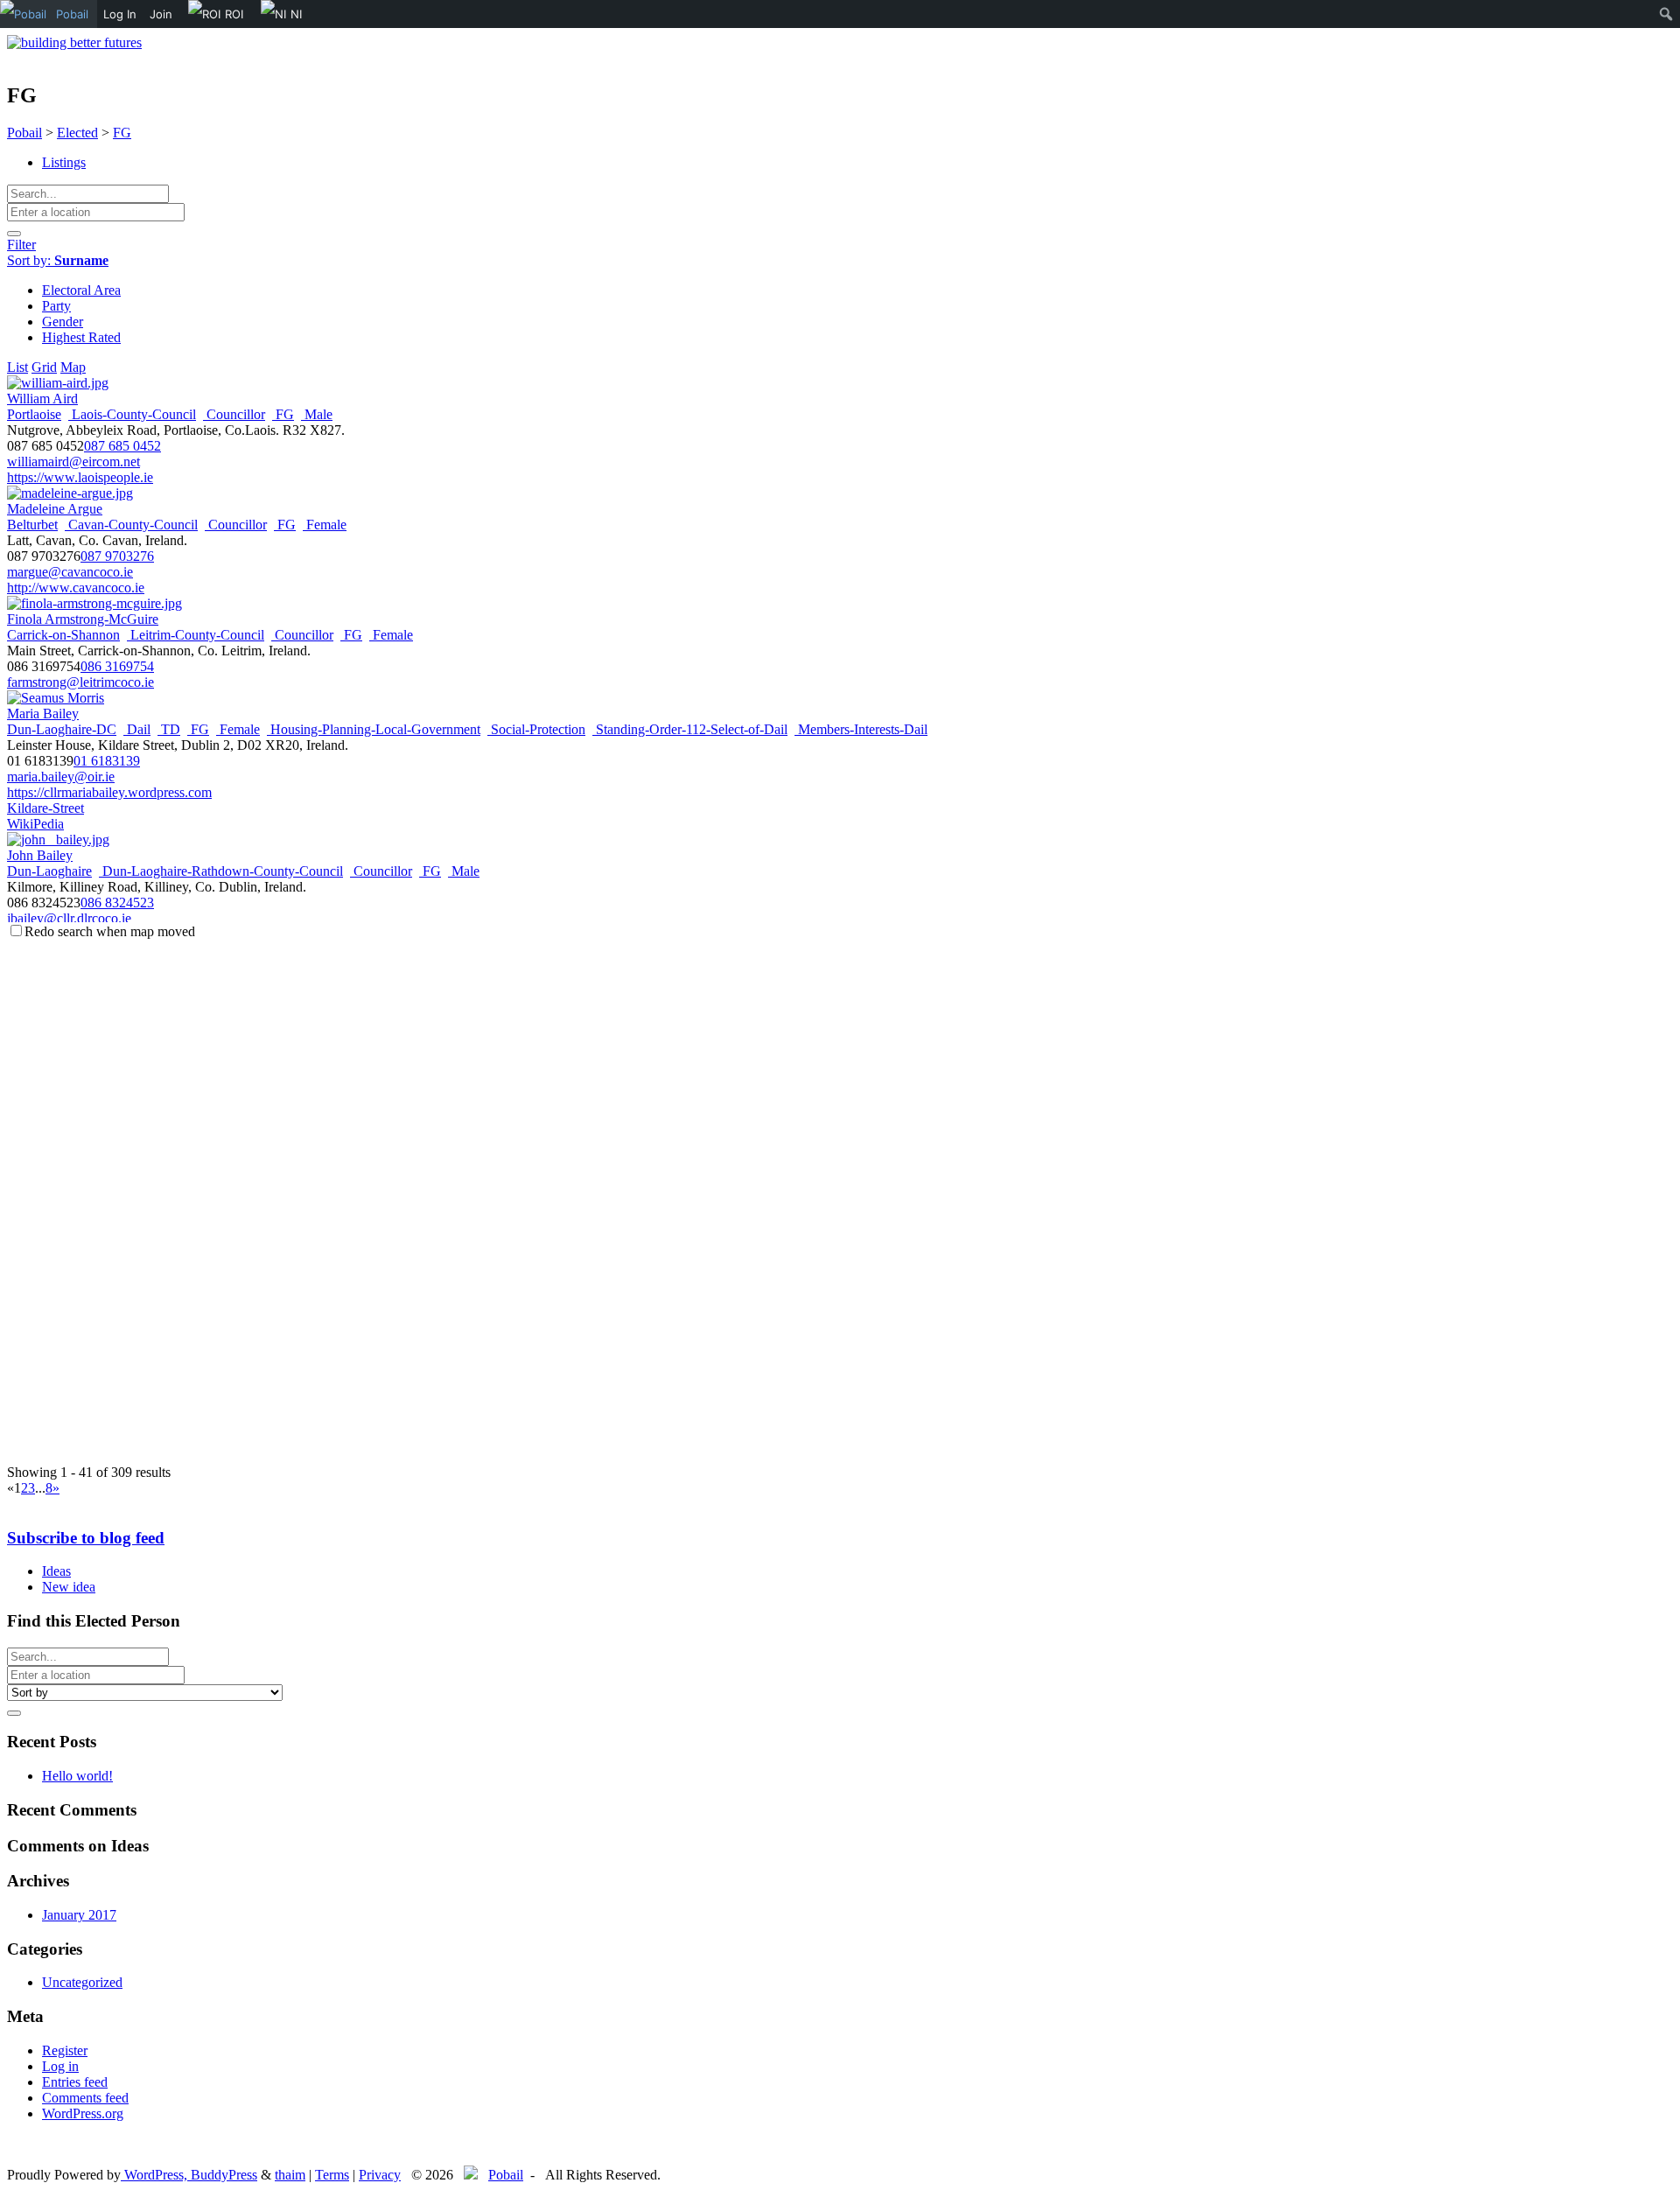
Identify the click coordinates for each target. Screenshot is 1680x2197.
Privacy (380, 2175)
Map (73, 367)
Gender (63, 322)
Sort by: (58, 260)
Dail (137, 729)
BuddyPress (224, 2175)
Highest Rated (81, 337)
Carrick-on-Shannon (63, 635)
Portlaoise (34, 414)
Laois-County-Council (132, 414)
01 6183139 (107, 761)
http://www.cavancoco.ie (76, 588)
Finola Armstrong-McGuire (83, 619)
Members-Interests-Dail (861, 729)
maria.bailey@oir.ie (61, 777)
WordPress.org (83, 2113)
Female (325, 525)
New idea (69, 1587)
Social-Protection (536, 729)
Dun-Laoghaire (49, 871)
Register (65, 2050)
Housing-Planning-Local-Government (374, 729)
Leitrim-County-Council (196, 635)
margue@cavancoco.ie (70, 572)
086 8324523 (117, 903)
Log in (60, 2066)
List (17, 367)
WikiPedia (35, 824)
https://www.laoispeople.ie (80, 477)
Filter (21, 245)
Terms (332, 2175)
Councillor (234, 414)
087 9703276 (117, 556)
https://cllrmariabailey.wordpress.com (109, 792)
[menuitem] (49, 14)
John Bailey (40, 855)
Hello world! (77, 1776)
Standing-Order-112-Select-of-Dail (690, 729)
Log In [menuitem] (120, 14)
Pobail (506, 2175)
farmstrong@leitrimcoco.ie (80, 682)
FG (283, 414)
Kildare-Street (45, 808)
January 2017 (79, 1915)
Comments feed (85, 2098)
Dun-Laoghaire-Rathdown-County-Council (221, 871)
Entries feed (75, 2082)
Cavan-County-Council (131, 525)
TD (169, 729)
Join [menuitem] (161, 14)
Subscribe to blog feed (86, 1538)
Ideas (56, 1571)
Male (317, 414)
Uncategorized (82, 1982)
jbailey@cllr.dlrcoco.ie (69, 918)
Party (56, 306)
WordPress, (156, 2175)
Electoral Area (81, 290)
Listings (64, 162)
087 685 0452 (122, 446)
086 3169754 (117, 666)
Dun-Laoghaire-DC (62, 729)
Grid (44, 367)
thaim (290, 2175)
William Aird (42, 399)
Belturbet (32, 525)
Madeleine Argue (55, 509)
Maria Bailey (43, 714)
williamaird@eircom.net (73, 462)
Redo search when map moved (110, 931)
